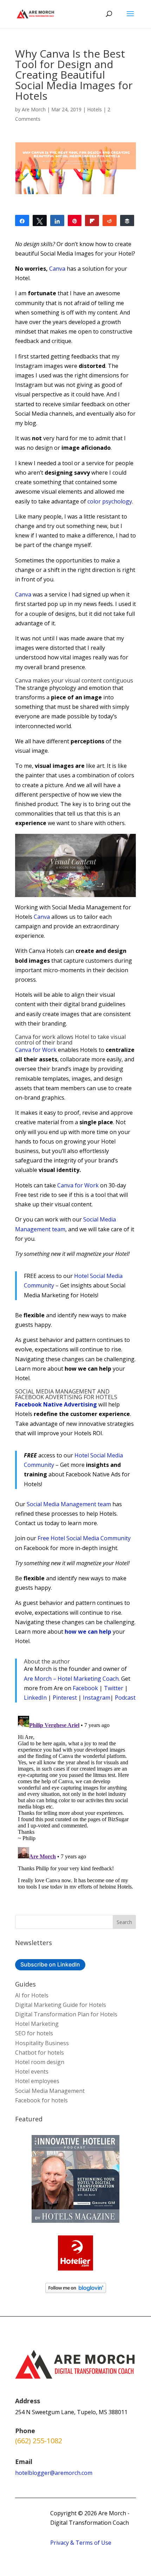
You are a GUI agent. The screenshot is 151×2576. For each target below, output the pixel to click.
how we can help (88, 1632)
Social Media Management (50, 2091)
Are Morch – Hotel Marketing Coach (71, 1679)
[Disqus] (75, 1801)
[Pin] (75, 220)
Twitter (114, 1688)
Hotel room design (40, 2062)
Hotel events (32, 2071)
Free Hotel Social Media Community (84, 1538)
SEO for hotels (34, 2033)
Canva (57, 269)
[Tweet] (40, 220)
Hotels (94, 109)
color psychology (110, 501)
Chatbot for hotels (40, 2053)
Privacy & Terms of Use (81, 2543)
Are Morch (34, 109)
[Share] (22, 220)
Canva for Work (36, 1050)
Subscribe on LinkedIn (50, 1964)
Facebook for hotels (41, 2100)
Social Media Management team (69, 1504)
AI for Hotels (32, 1995)
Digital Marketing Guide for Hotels (61, 2005)
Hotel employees (37, 2081)
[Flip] (92, 220)
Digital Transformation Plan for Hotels (66, 2014)
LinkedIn (35, 1698)
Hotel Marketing (37, 2024)
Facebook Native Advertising (56, 1404)
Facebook (85, 1688)
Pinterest (65, 1698)
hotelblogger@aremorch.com (54, 2473)
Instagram (97, 1698)
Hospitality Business (42, 2043)
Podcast (125, 1698)
